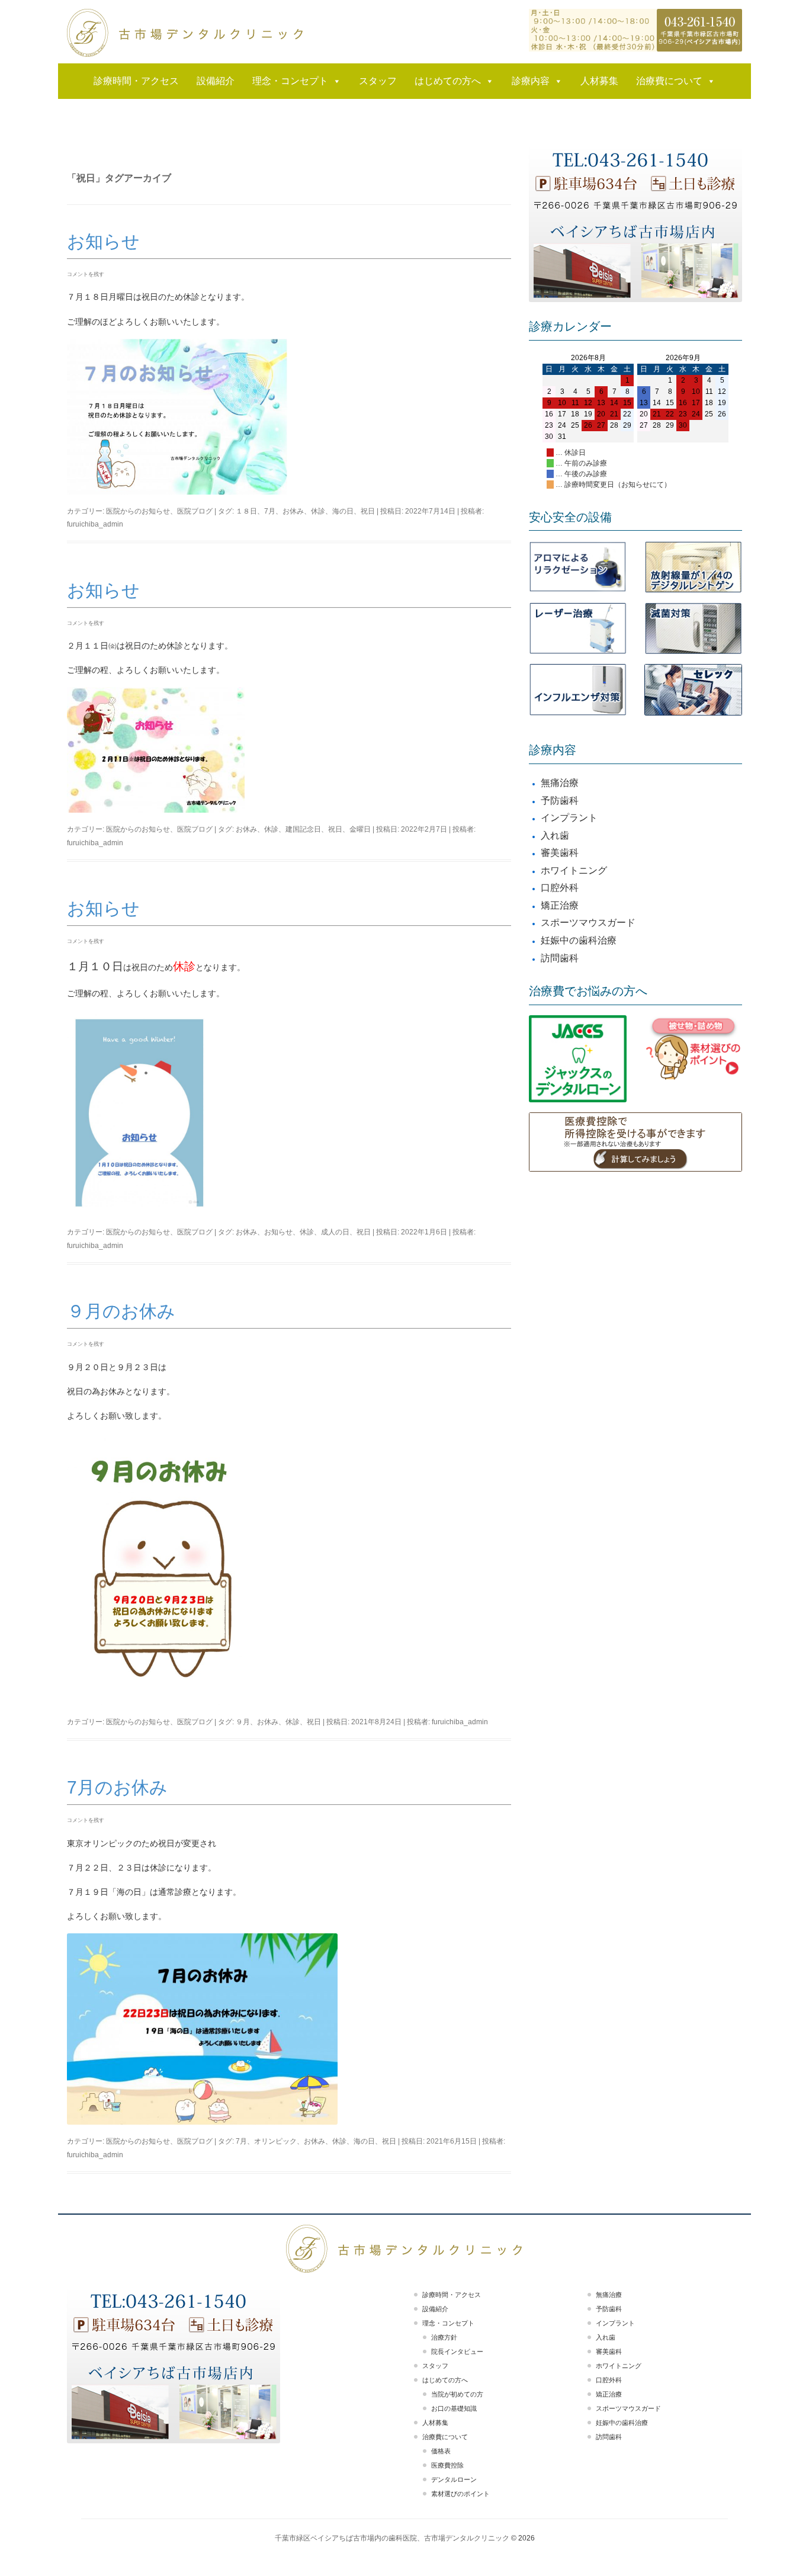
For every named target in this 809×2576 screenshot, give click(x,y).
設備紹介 (216, 81)
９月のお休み (121, 1311)
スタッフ (378, 81)
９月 (243, 1722)
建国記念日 (303, 829)
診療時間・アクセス (136, 81)
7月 (270, 511)
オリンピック (275, 2141)
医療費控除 (447, 2465)
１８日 (246, 511)
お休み (293, 511)
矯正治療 (560, 905)
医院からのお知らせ (138, 511)
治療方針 (444, 2337)
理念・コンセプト (290, 81)
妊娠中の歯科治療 (579, 940)
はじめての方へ (448, 81)
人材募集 (599, 81)
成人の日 (335, 1232)
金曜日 (360, 829)
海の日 (343, 511)
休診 (318, 511)
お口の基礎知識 (454, 2408)
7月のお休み (117, 1787)
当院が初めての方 (457, 2394)
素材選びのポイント (460, 2494)
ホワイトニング (574, 870)
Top (781, 2548)
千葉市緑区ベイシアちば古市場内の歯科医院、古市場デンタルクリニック (392, 2538)
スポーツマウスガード (588, 923)
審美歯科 (560, 853)
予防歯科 (560, 801)
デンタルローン (454, 2479)
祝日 (368, 511)
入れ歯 (555, 835)
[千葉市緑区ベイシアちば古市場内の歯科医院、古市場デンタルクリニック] (185, 33)
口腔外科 (560, 888)
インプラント (569, 818)
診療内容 (531, 81)
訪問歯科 (560, 958)
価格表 (441, 2451)
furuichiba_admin (95, 524)
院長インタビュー (457, 2352)
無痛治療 (560, 783)
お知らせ (103, 241)
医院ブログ (195, 511)
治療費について (669, 81)
